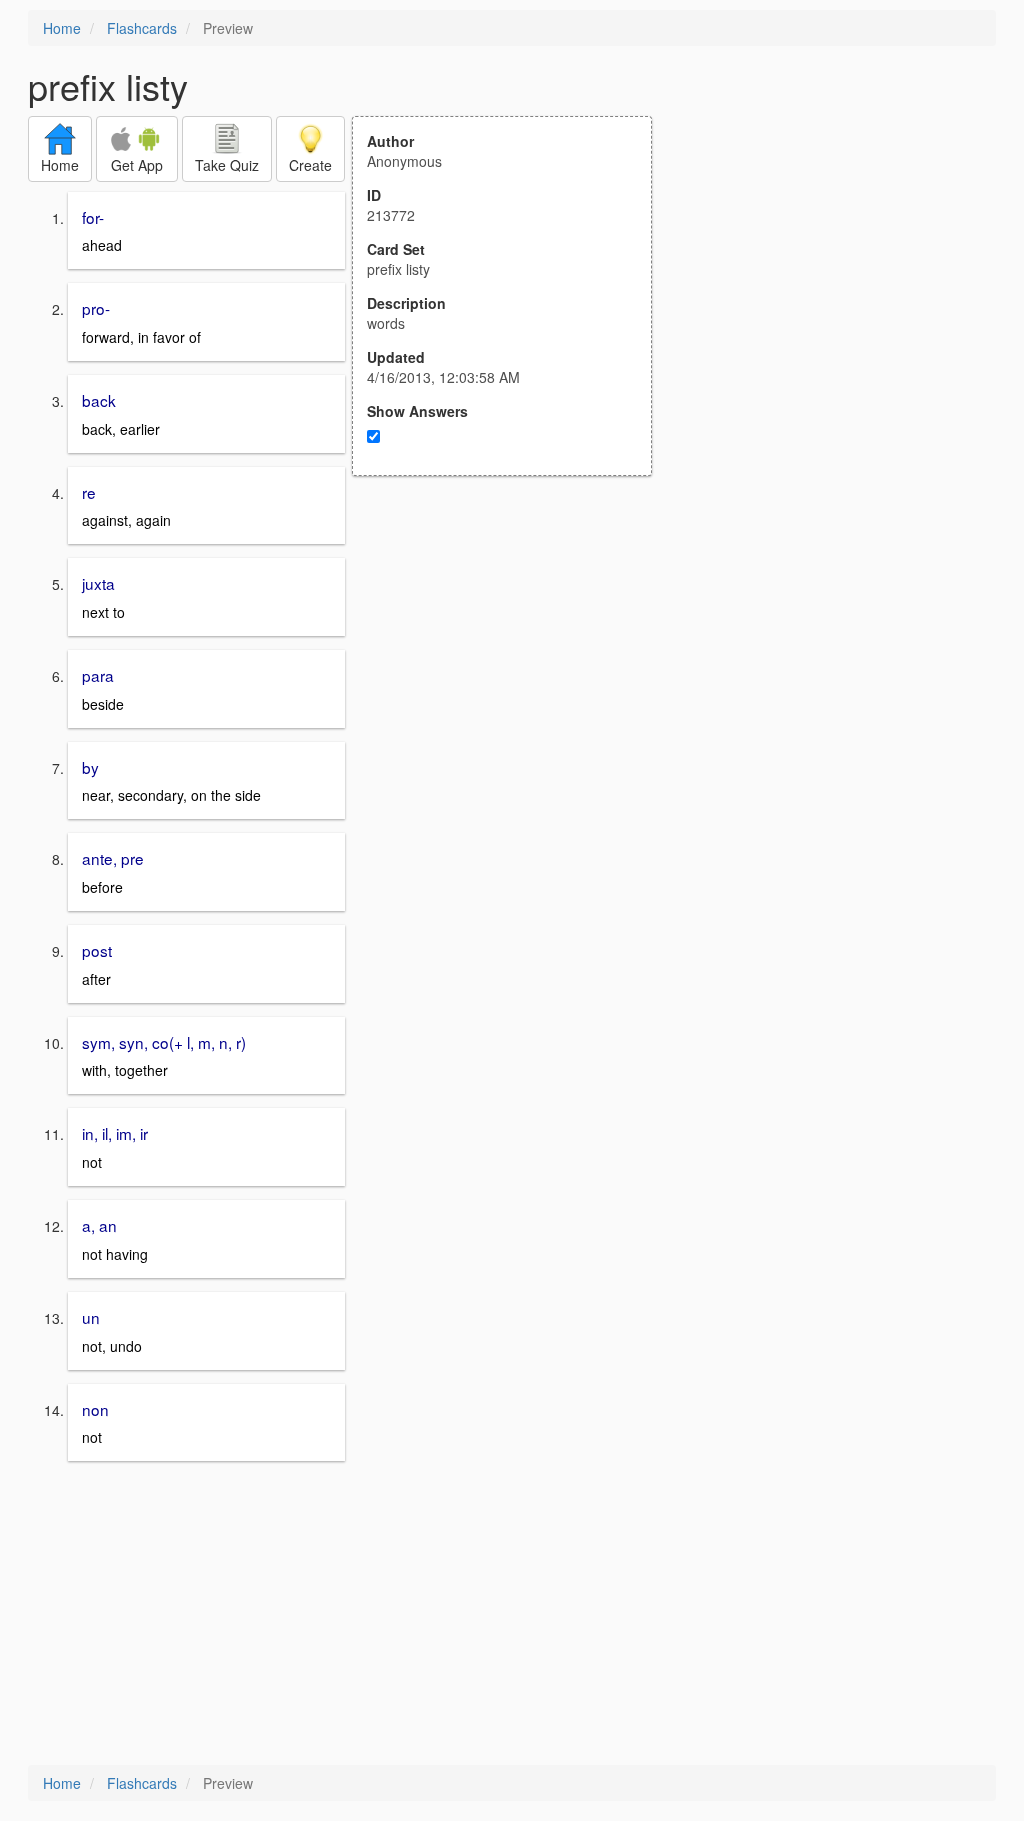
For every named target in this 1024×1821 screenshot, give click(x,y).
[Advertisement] (513, 672)
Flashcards (142, 28)
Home (62, 28)
